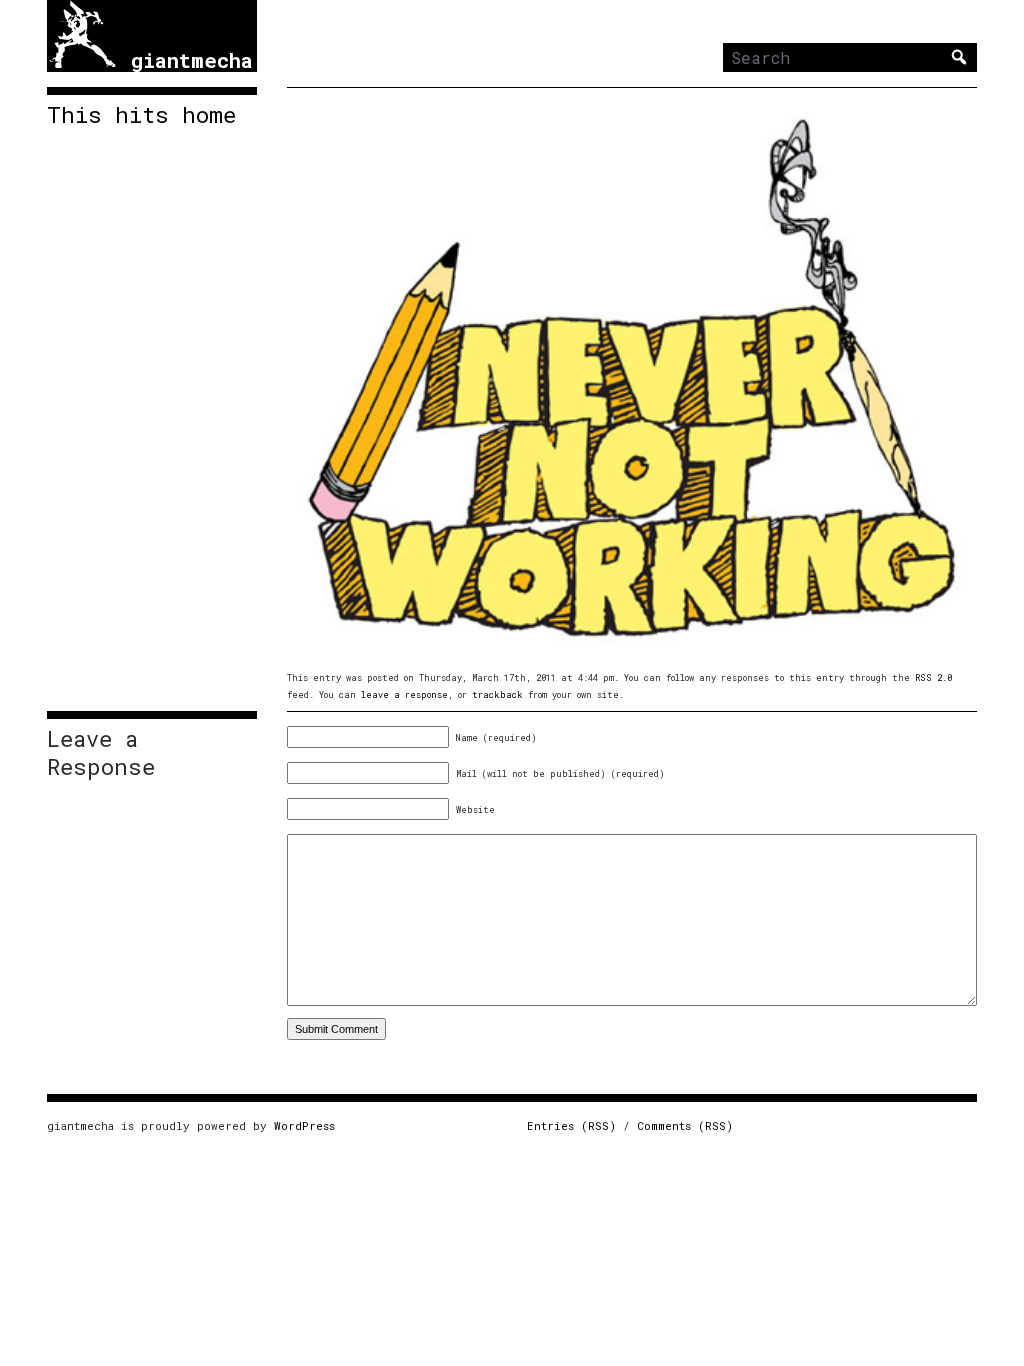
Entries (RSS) (571, 1125)
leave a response (404, 694)
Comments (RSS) (685, 1125)
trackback (497, 694)
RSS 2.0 (933, 677)
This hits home (141, 115)
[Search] (959, 57)
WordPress (304, 1125)
